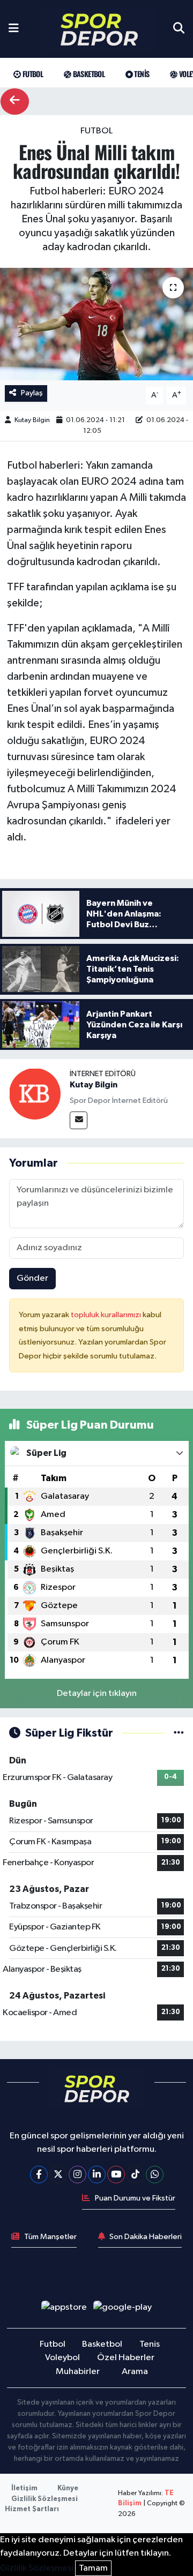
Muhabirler (78, 2372)
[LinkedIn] (97, 2175)
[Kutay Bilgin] (35, 1094)
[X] (58, 2175)
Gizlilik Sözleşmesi (44, 2499)
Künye (68, 2488)
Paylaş (32, 393)
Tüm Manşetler (50, 2237)
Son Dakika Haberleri (146, 2237)
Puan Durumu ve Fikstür (135, 2198)
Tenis (141, 74)
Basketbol (88, 74)
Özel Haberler (126, 2358)
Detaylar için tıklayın (97, 1693)
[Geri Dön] (15, 102)
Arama (135, 2372)
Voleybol (62, 2358)
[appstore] (64, 2310)
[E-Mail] (79, 1120)
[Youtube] (116, 2175)
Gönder (32, 1278)
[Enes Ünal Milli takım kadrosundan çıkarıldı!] (96, 324)
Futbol (32, 74)
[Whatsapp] (155, 2175)
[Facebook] (39, 2175)
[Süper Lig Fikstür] (179, 1733)
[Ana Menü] (14, 29)
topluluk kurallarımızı (107, 1315)
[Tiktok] (135, 2175)
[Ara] (179, 29)
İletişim (24, 2488)
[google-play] (123, 2310)
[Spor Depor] (99, 29)
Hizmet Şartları (32, 2509)
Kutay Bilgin (32, 420)
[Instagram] (77, 2175)
